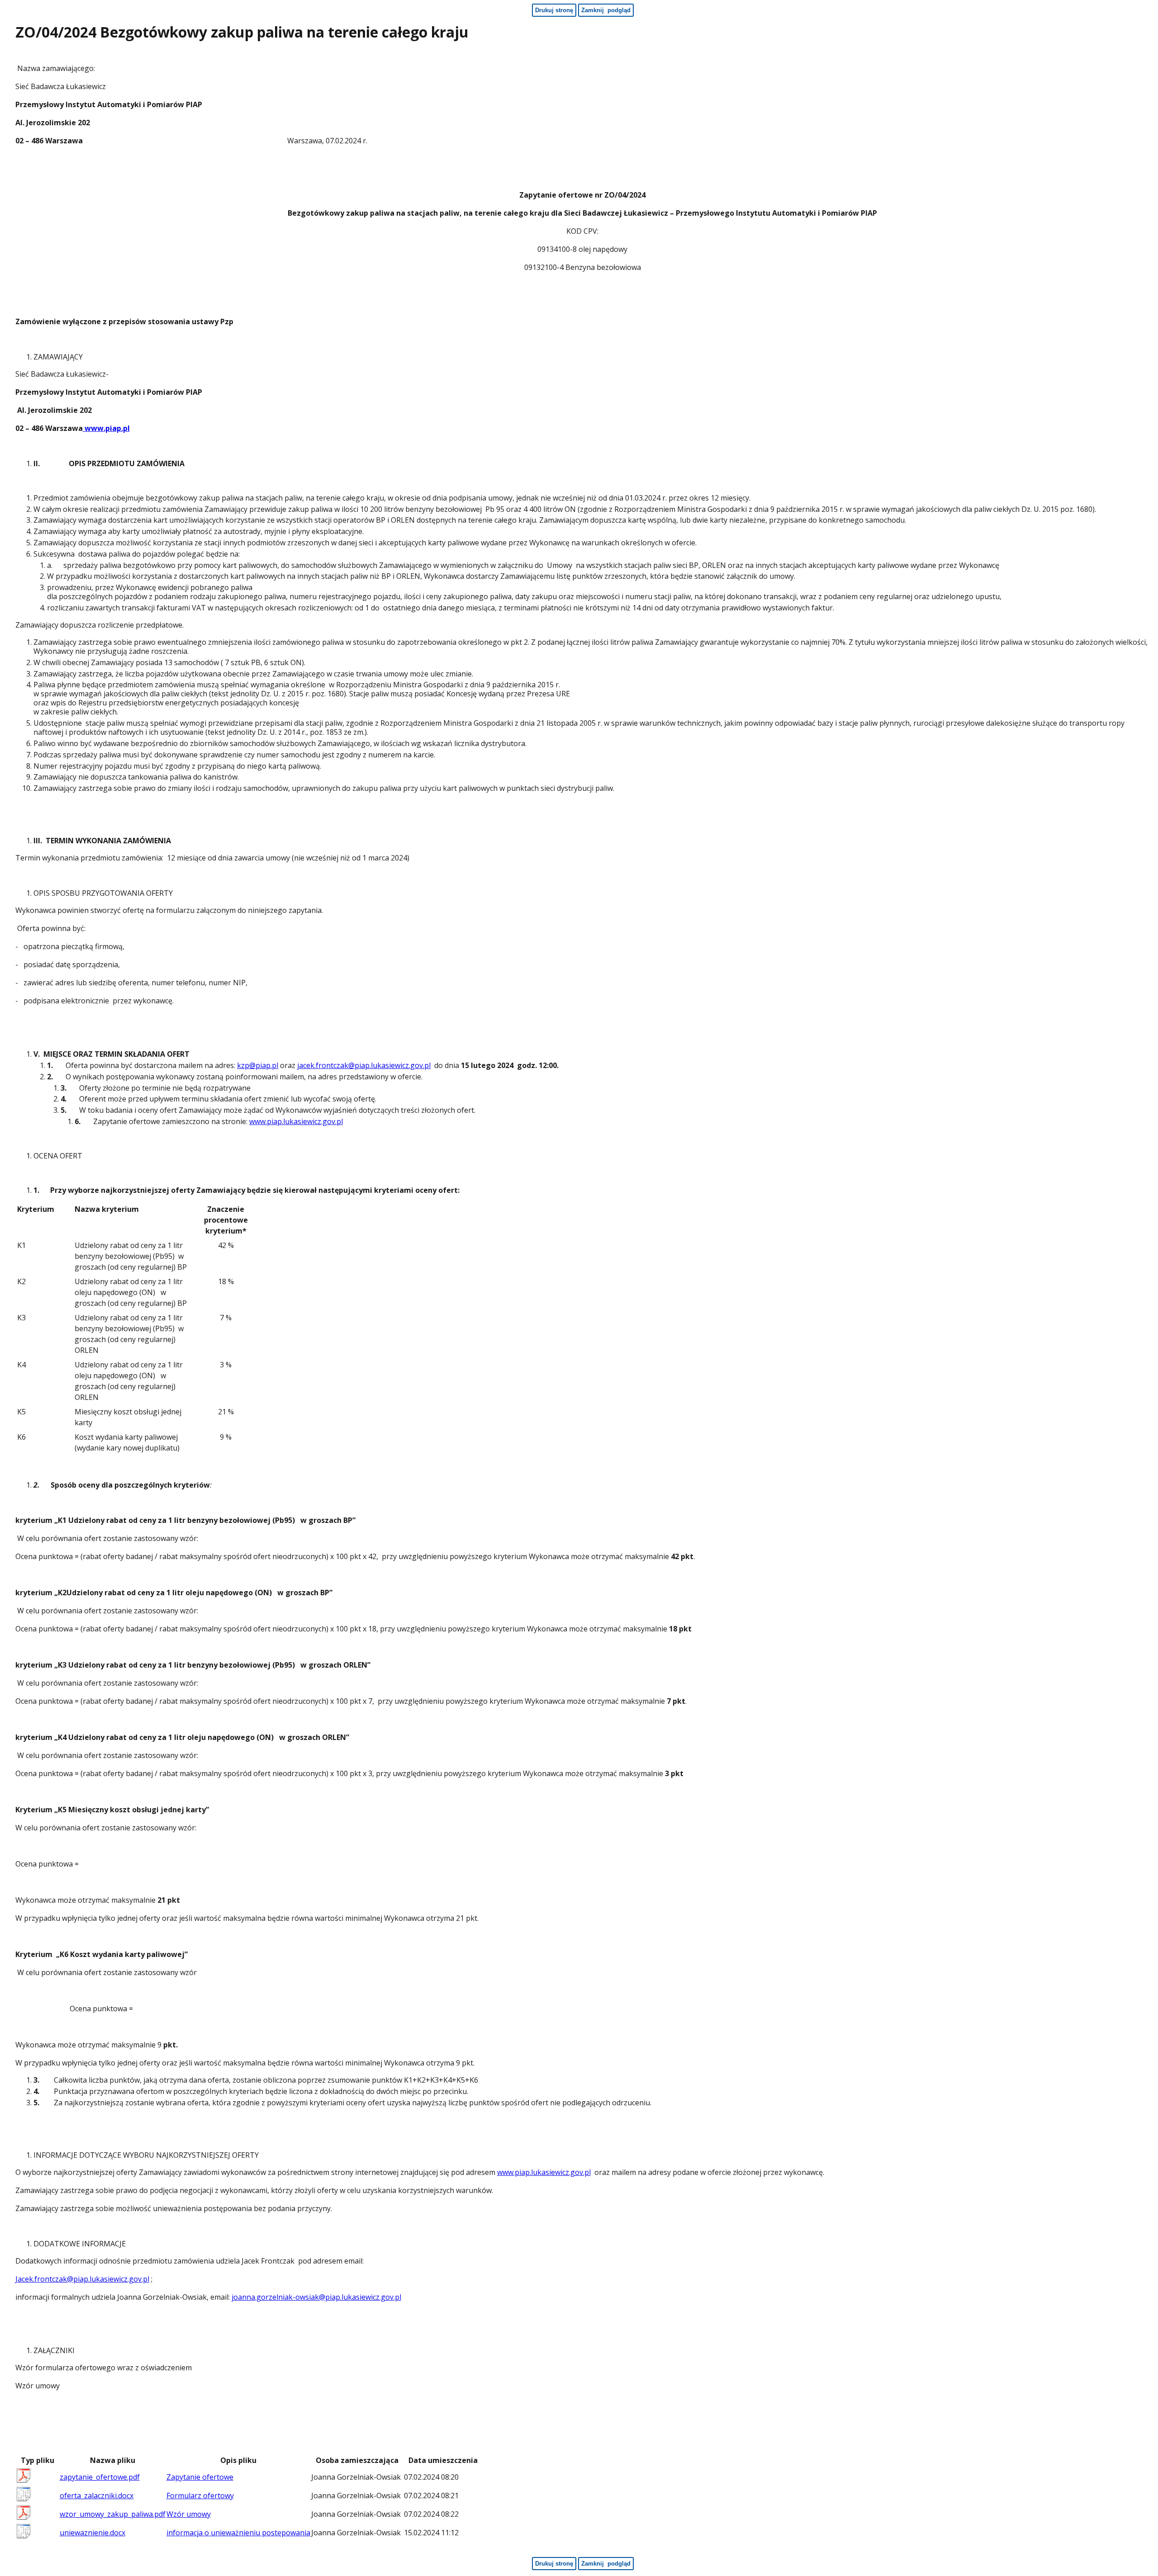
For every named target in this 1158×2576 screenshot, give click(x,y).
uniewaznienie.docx (93, 2533)
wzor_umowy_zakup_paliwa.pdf (113, 2514)
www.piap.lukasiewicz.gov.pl (296, 1121)
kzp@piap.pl (258, 1065)
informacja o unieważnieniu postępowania (238, 2533)
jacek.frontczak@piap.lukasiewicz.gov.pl (364, 1065)
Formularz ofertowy (200, 2496)
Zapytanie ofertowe (200, 2477)
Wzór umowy (189, 2514)
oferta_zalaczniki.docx (97, 2496)
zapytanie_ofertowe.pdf (100, 2477)
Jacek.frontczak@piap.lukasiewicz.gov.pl (82, 2279)
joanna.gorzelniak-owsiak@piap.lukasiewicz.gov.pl (316, 2297)
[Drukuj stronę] (1146, 34)
